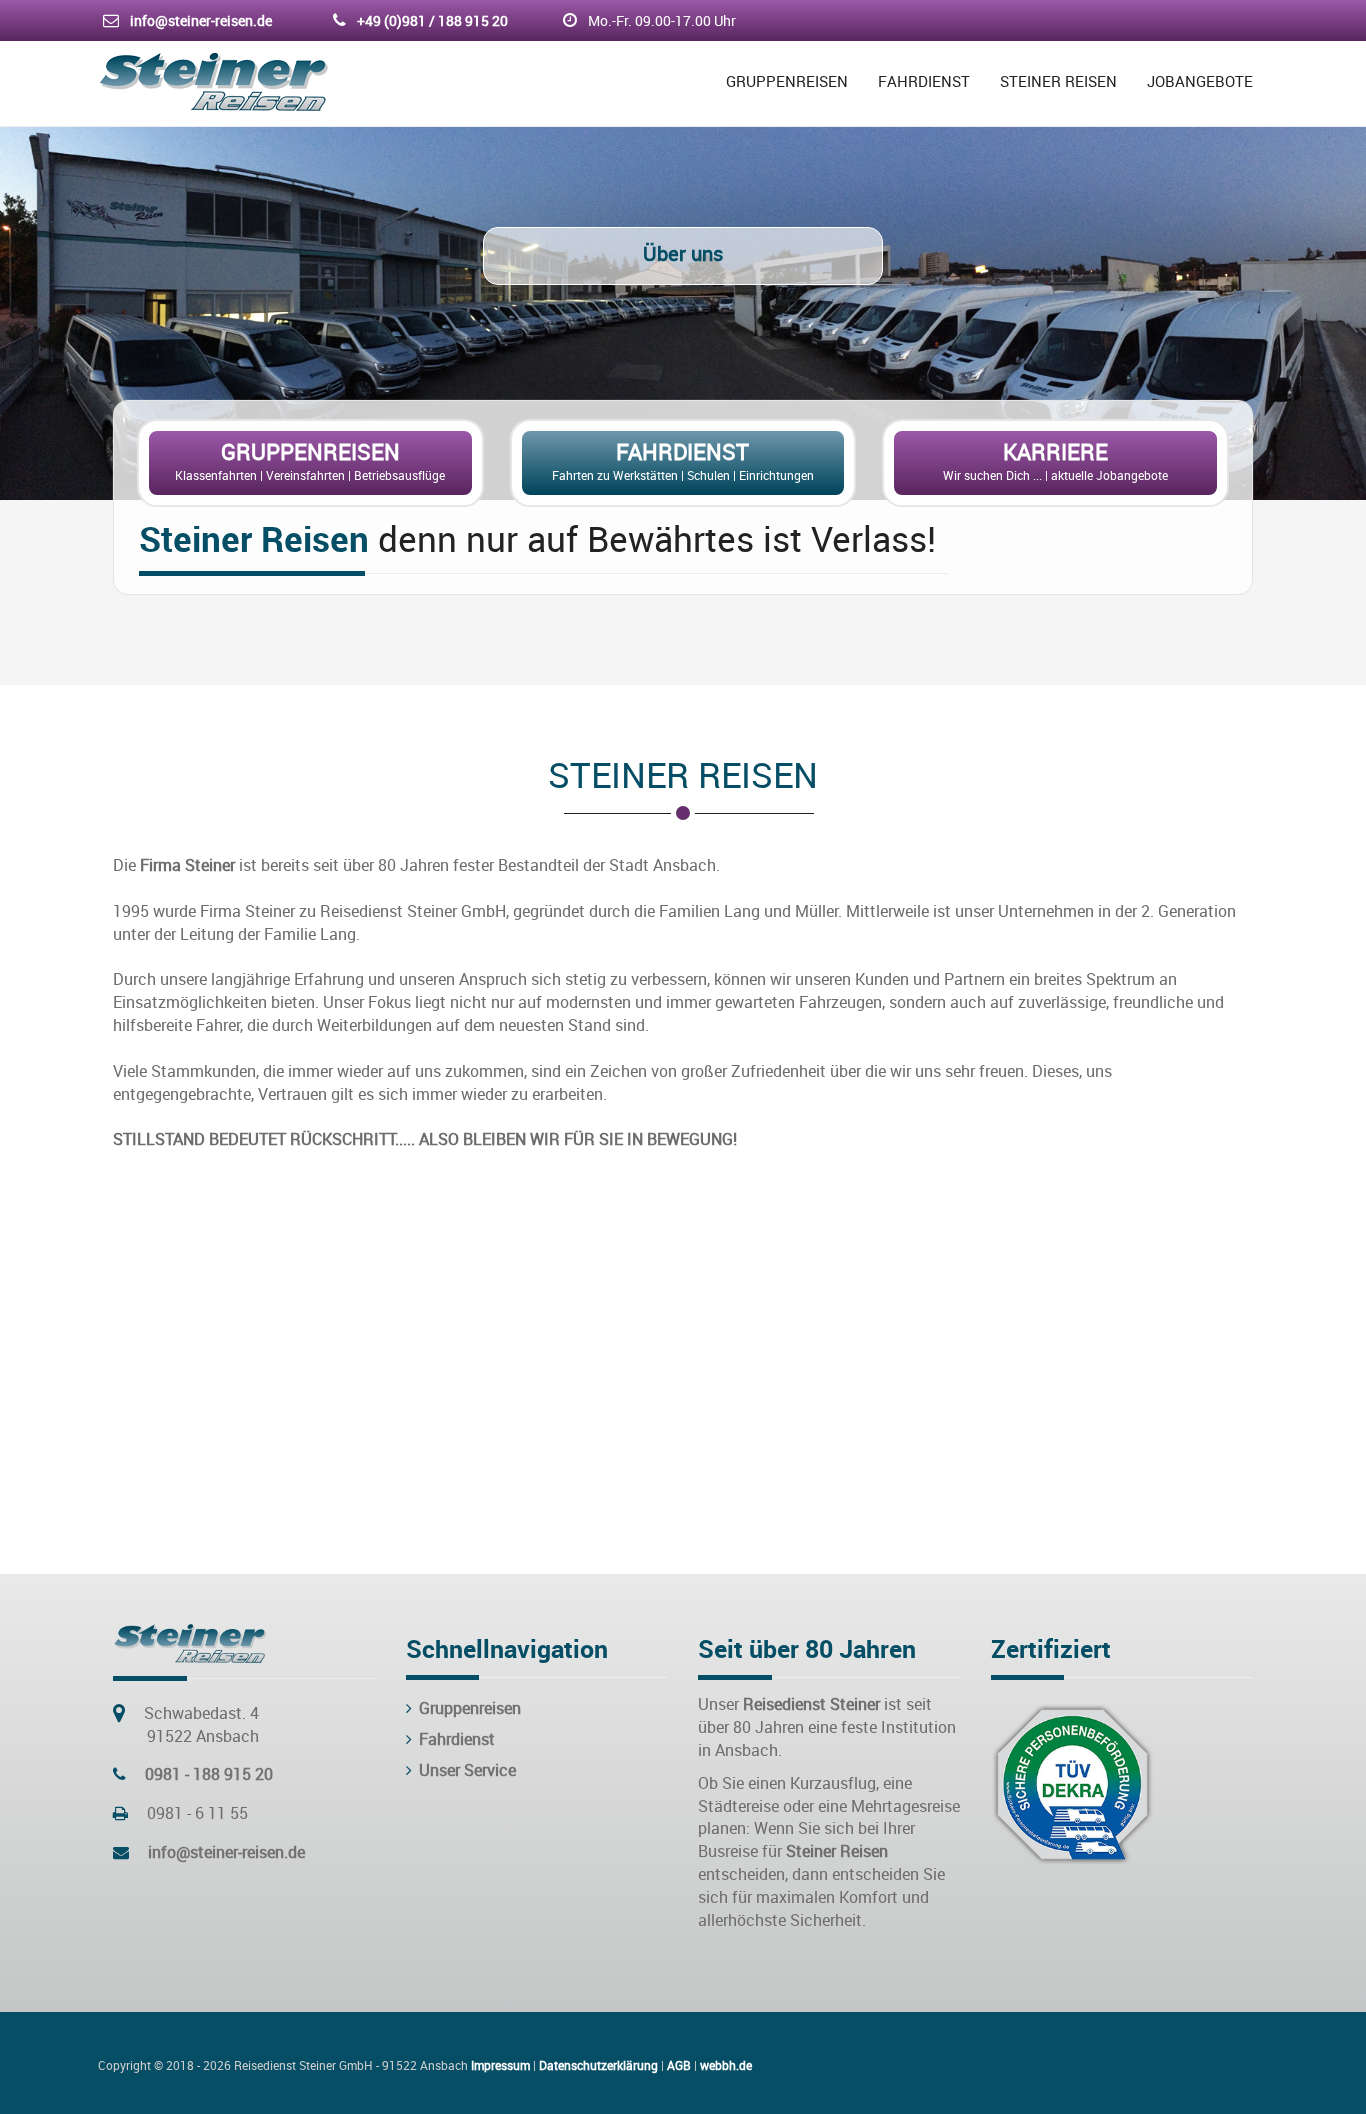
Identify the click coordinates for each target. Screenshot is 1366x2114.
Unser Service (465, 1770)
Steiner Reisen (1058, 81)
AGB (679, 2065)
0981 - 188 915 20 (209, 1774)
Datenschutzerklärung (598, 2065)
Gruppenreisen (787, 81)
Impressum (500, 2065)
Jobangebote (1200, 81)
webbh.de (726, 2065)
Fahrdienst (924, 81)
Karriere (1055, 451)
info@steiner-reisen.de (201, 20)
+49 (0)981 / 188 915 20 (432, 20)
